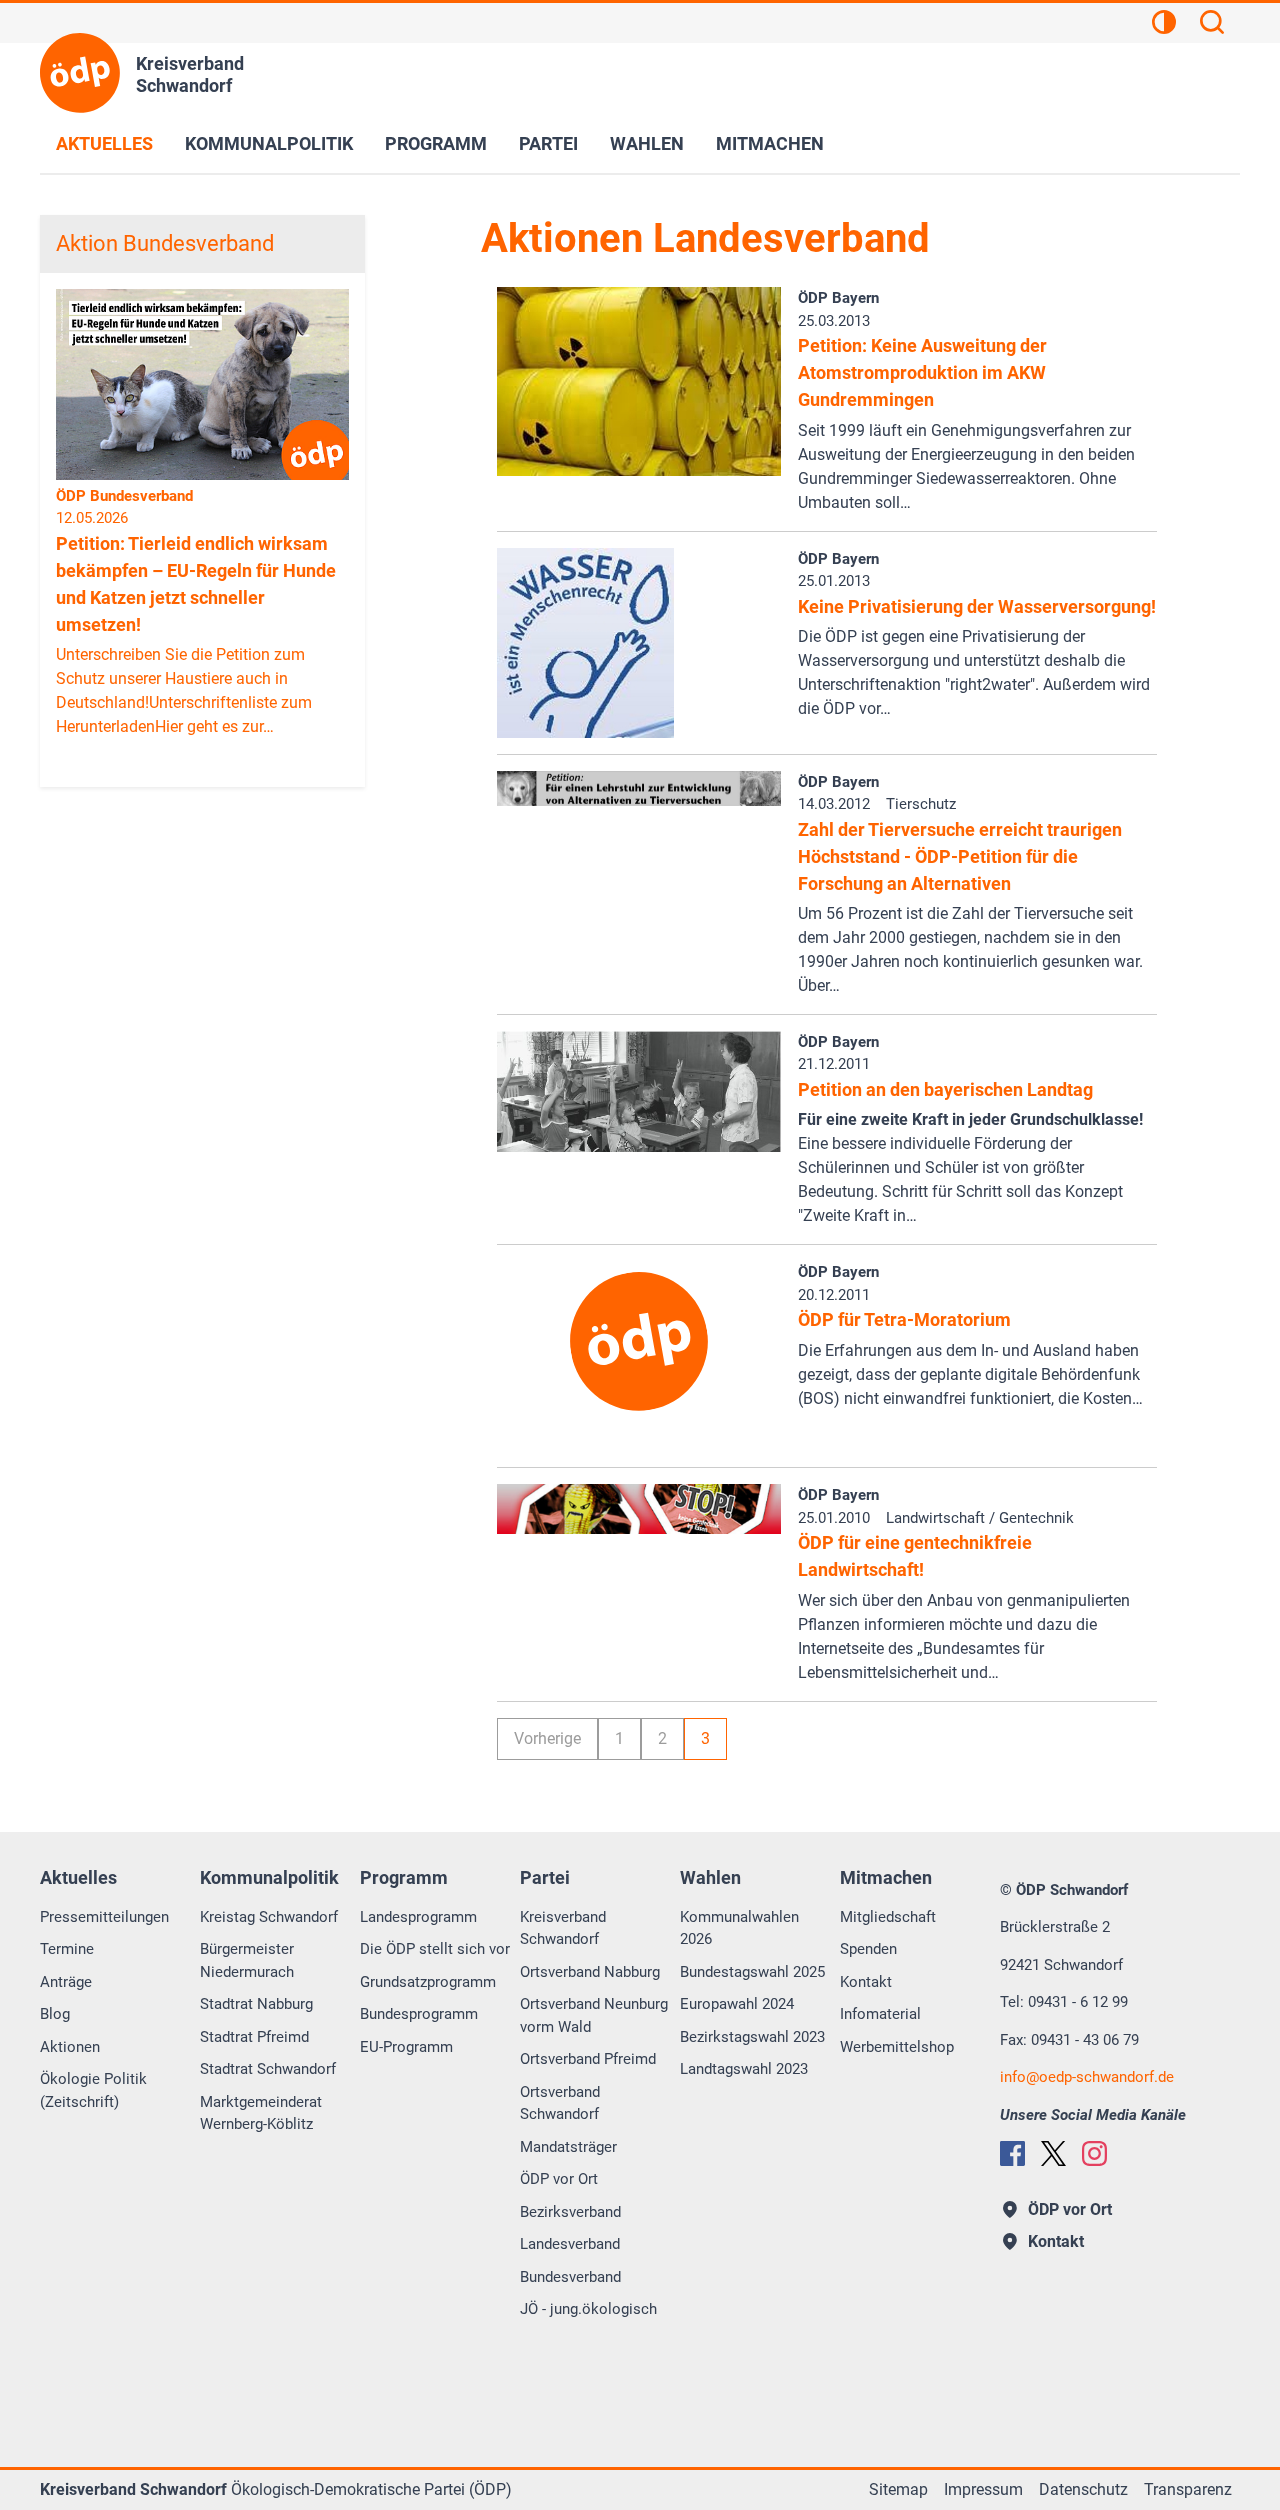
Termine (67, 1949)
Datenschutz (1083, 2489)
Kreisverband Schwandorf (563, 1928)
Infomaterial (880, 2014)
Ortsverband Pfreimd (588, 2059)
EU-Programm (406, 2047)
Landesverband (570, 2244)
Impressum (983, 2489)
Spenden (868, 1949)
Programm (436, 143)
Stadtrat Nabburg (256, 2004)
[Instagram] (1094, 2153)
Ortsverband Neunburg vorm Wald (594, 2015)
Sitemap (898, 2489)
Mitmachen (770, 143)
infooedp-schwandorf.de (1087, 2077)
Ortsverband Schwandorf (560, 2103)
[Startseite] (80, 73)
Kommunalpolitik (269, 143)
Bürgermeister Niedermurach (247, 1960)
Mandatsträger (568, 2147)
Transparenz (1188, 2489)
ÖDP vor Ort (559, 2179)
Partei (548, 143)
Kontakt (866, 1982)
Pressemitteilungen (104, 1917)
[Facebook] (1012, 2153)
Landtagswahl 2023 (744, 2069)
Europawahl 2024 (737, 2004)
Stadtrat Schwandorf (268, 2069)
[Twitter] (1053, 2153)
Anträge (66, 1982)
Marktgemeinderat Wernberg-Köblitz (261, 2113)
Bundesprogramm (419, 2014)
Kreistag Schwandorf (269, 1917)
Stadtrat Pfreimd (254, 2037)
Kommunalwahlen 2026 (739, 1928)
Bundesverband (570, 2277)
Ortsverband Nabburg (590, 1972)
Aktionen (70, 2047)
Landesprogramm (418, 1917)
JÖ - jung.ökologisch (588, 2309)
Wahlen (647, 143)
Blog (55, 2014)
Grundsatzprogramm (428, 1982)
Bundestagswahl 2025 (752, 1972)
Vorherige (547, 1738)
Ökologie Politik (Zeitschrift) (93, 2090)
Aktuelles (104, 143)
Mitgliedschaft (888, 1917)
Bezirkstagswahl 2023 (752, 2037)
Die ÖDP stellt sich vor (435, 1949)
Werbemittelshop (897, 2047)
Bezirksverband (570, 2212)
